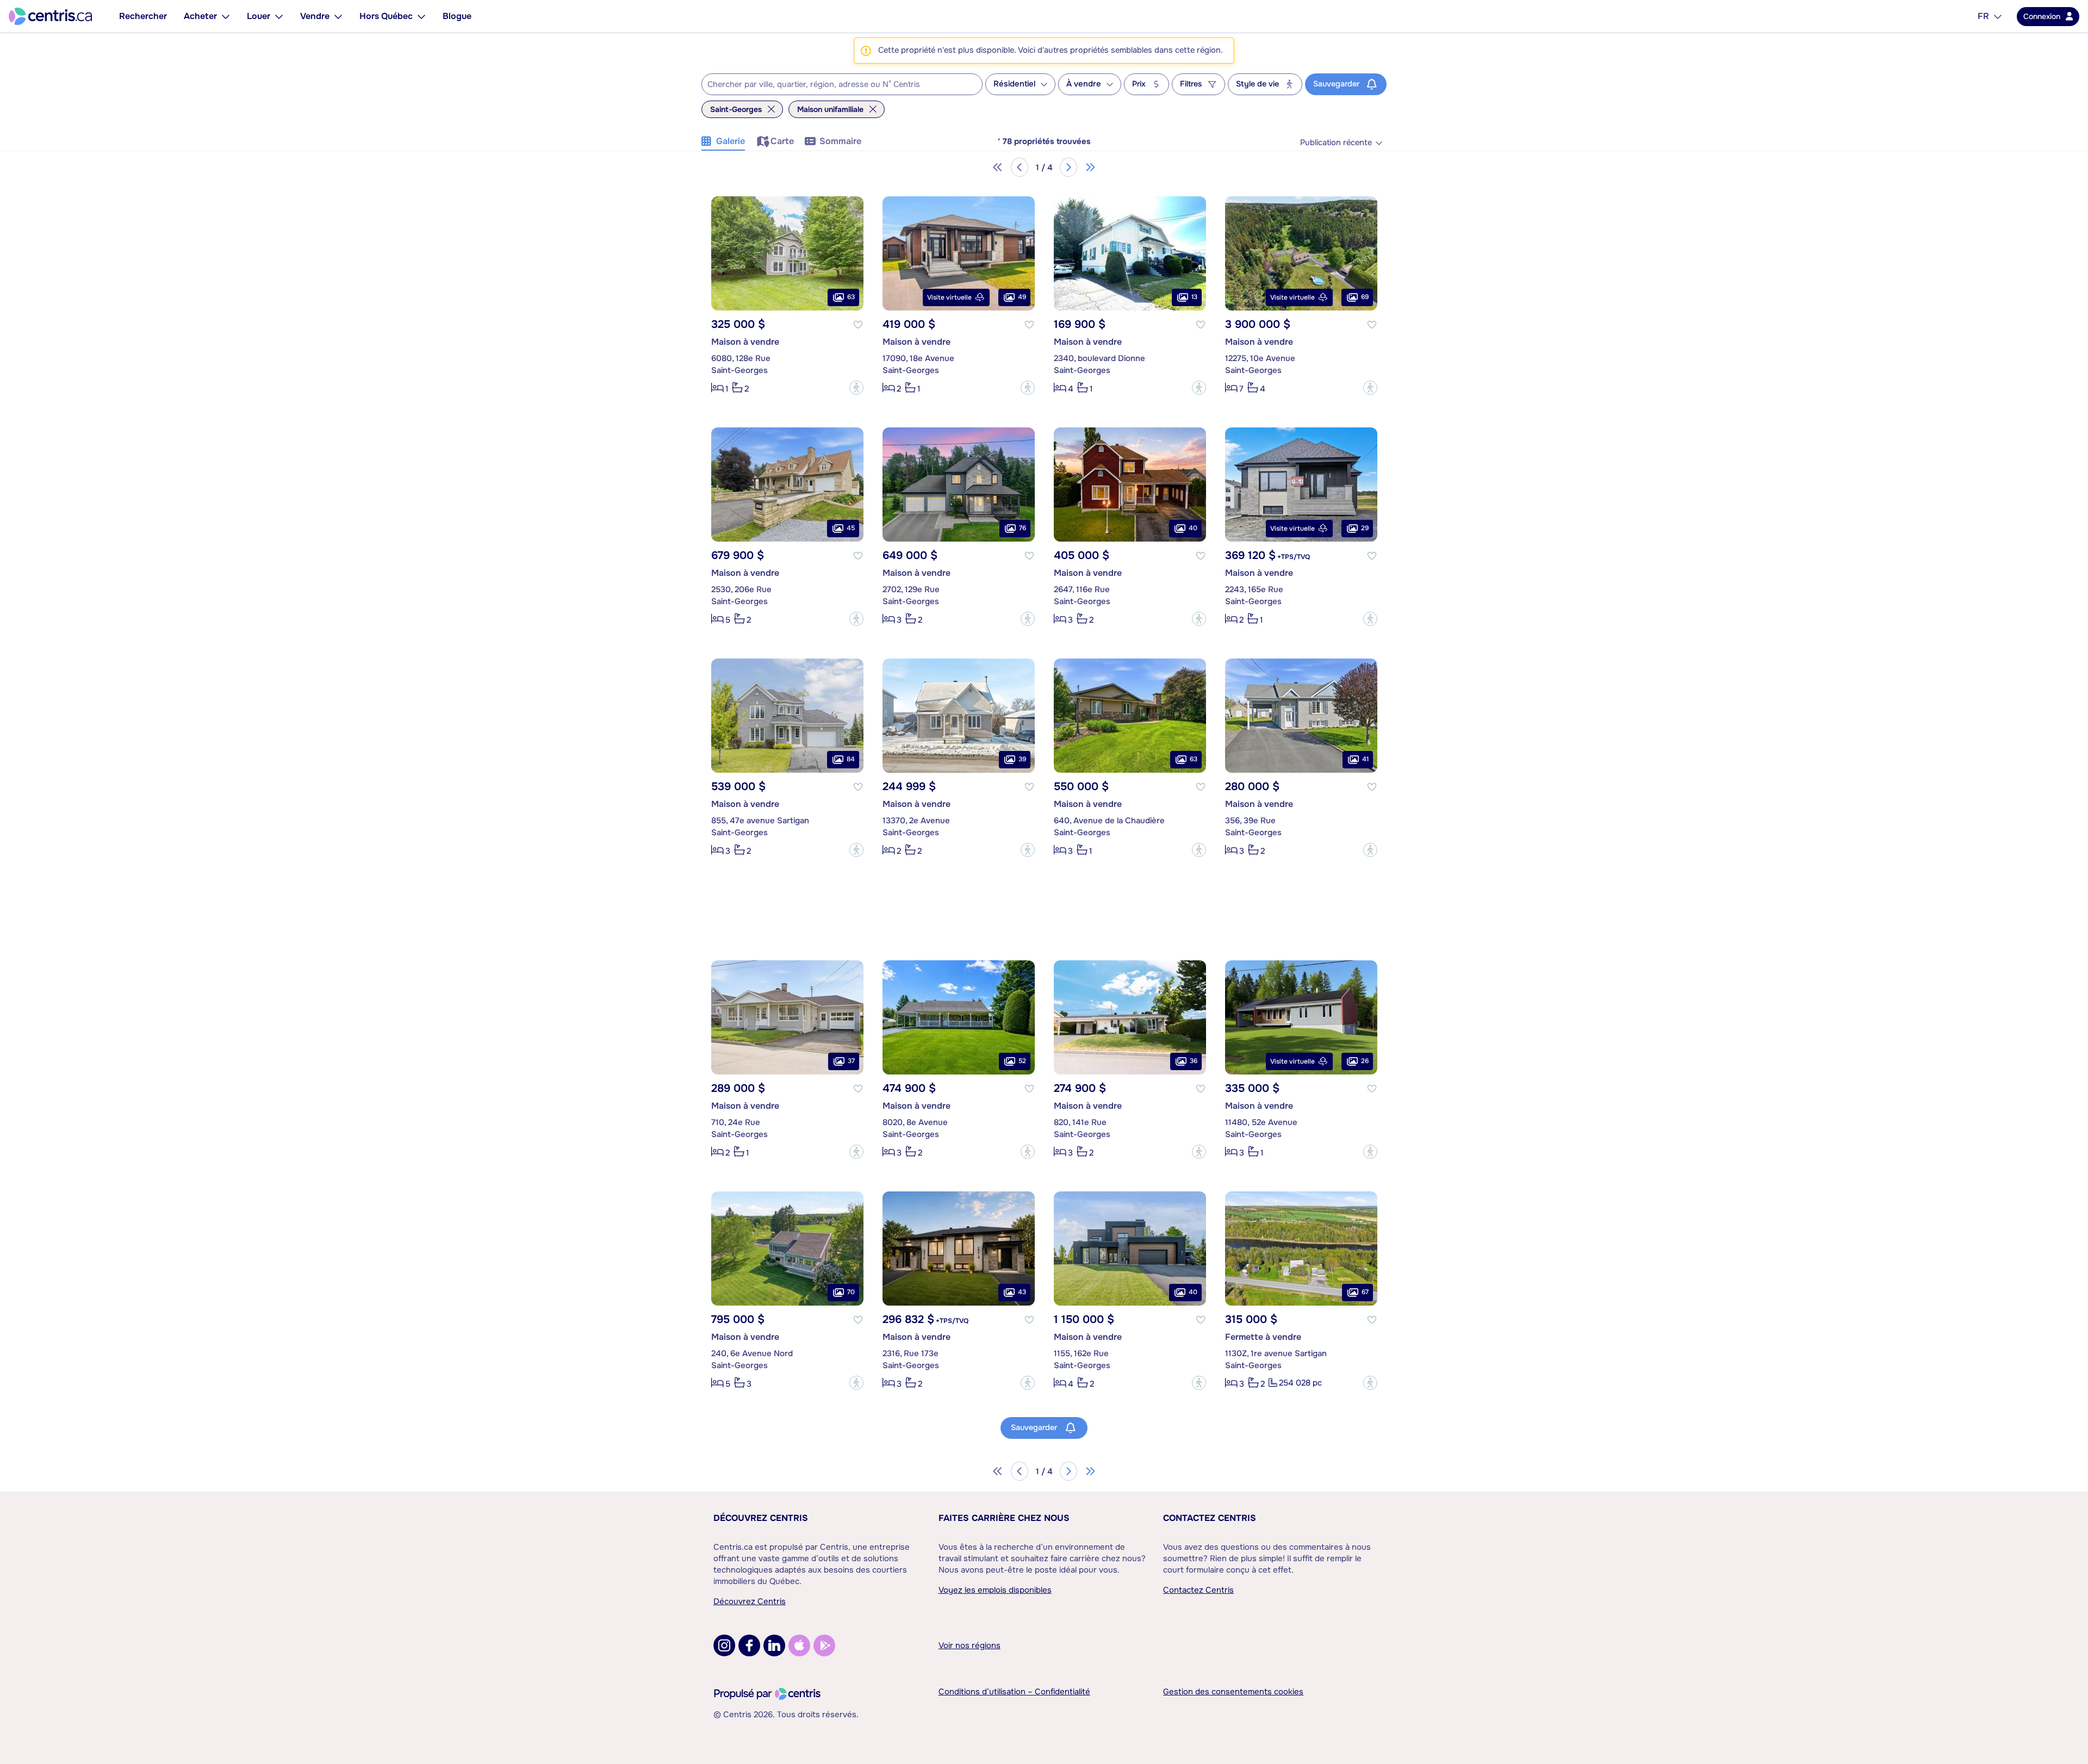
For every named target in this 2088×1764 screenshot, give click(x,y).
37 (851, 1061)
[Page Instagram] (724, 1645)
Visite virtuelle (949, 297)
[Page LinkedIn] (774, 1645)
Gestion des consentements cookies (1233, 1692)
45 (851, 528)
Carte (782, 141)
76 (1023, 528)
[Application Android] (824, 1645)
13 (1194, 297)
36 (1194, 1061)
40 (1193, 528)
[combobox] (842, 84)
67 (1365, 1292)
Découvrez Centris (761, 1518)
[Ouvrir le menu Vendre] (338, 16)
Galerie (731, 141)
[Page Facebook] (749, 1645)
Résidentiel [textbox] (1014, 84)
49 (1022, 297)
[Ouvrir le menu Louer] (279, 16)
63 (851, 297)
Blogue (457, 16)
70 (851, 1292)
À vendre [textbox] (1084, 84)
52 (1022, 1061)
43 (1022, 1292)
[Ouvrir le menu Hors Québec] (421, 16)
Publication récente (1336, 143)
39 (1022, 759)
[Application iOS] (799, 1645)
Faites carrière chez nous (1004, 1518)
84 (851, 759)
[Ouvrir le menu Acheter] (226, 16)
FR (1983, 16)
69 (1365, 297)
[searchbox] (835, 85)
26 (1365, 1061)
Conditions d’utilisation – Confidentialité (1014, 1692)
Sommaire (840, 141)
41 (1365, 759)
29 (1365, 528)
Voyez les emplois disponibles (995, 1590)
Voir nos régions (970, 1645)
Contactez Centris (1210, 1518)
